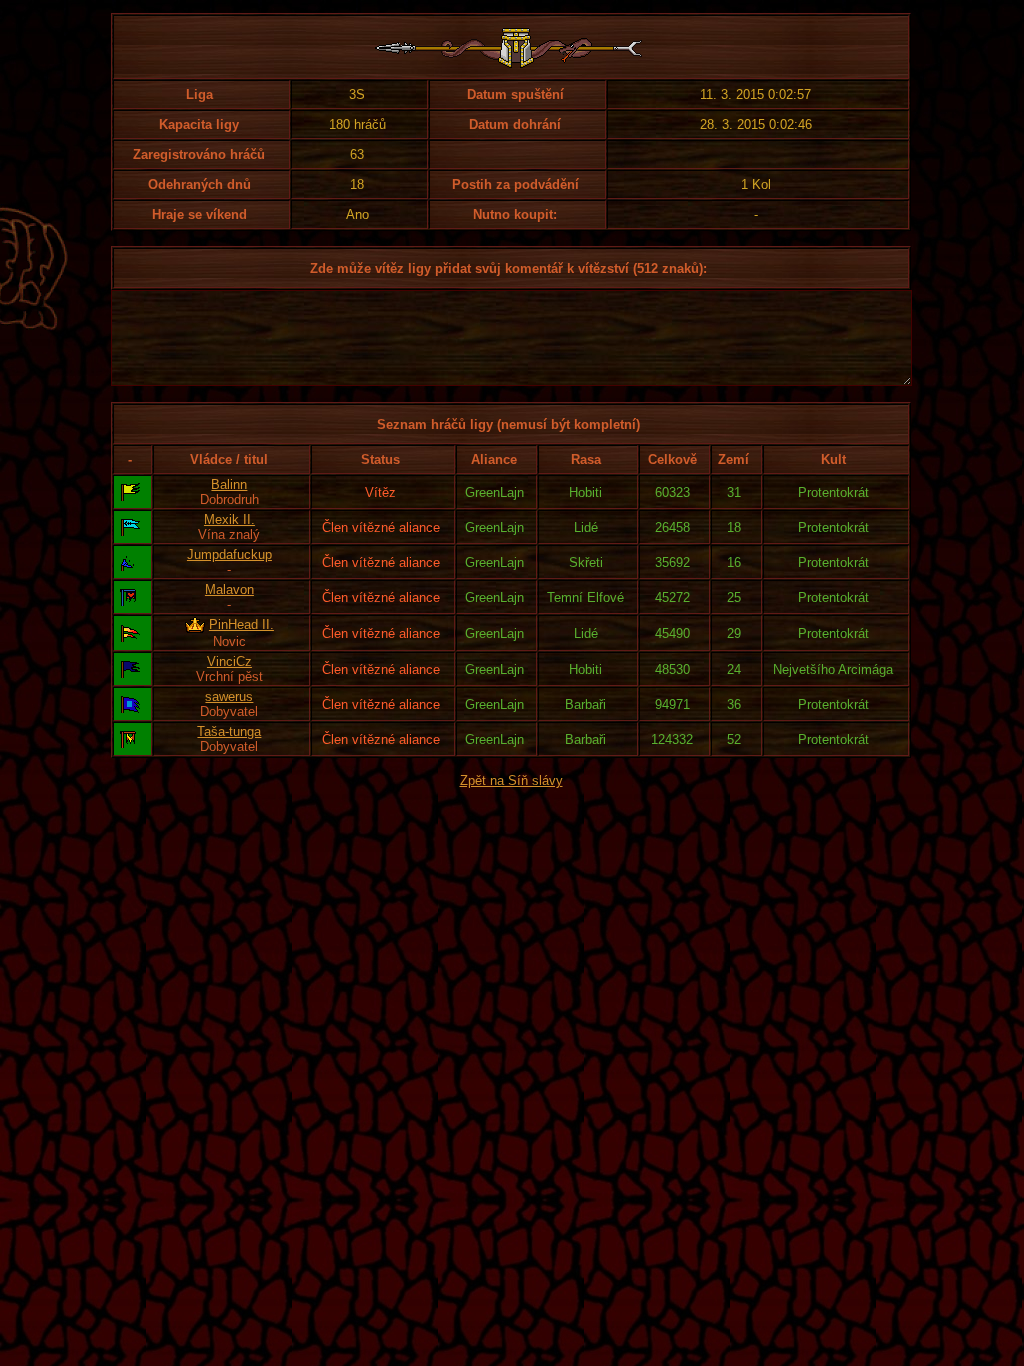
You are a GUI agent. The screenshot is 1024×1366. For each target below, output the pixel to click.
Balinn (229, 484)
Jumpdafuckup (229, 554)
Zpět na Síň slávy (511, 780)
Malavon (229, 589)
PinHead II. (241, 624)
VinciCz (229, 661)
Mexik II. (229, 519)
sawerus (229, 696)
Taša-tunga (229, 731)
